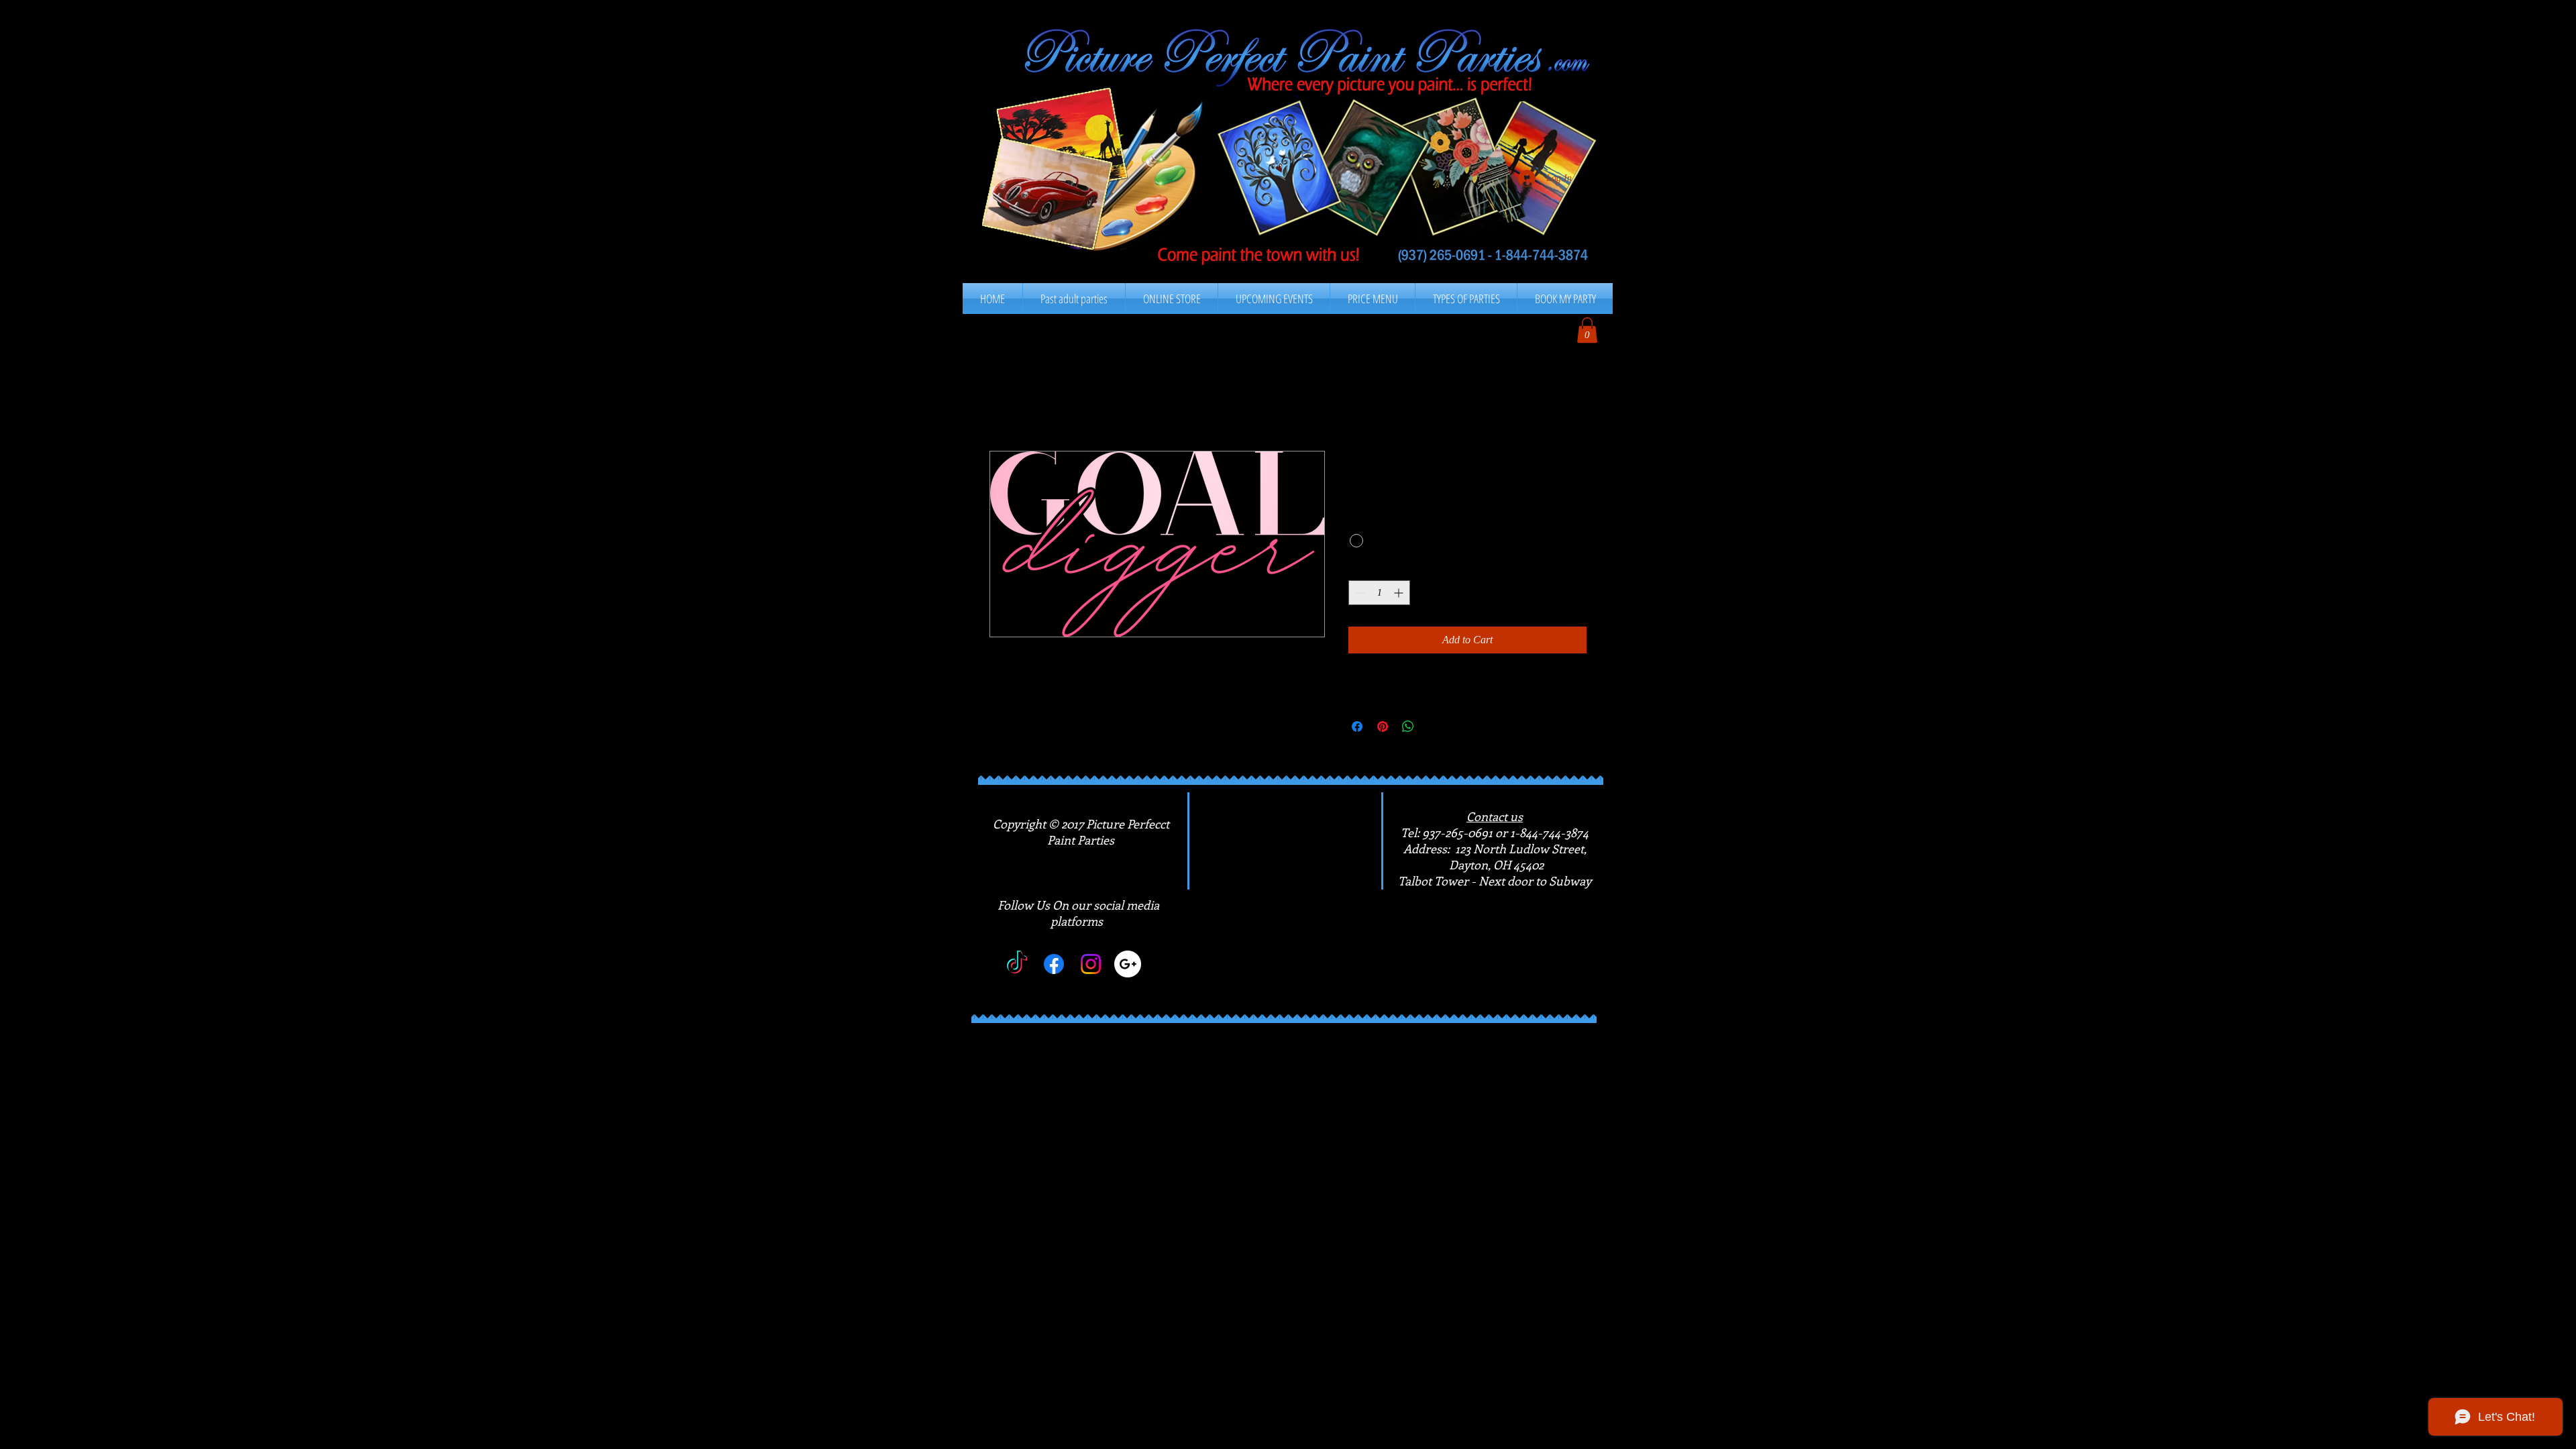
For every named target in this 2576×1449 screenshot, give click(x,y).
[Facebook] (1054, 964)
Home (1003, 402)
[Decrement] (1359, 593)
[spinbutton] (1379, 593)
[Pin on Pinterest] (1383, 727)
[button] (1373, 299)
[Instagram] (1091, 964)
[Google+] (1128, 964)
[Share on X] (1434, 727)
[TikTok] (1017, 964)
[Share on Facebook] (1357, 727)
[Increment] (1400, 593)
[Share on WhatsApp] (1408, 727)
